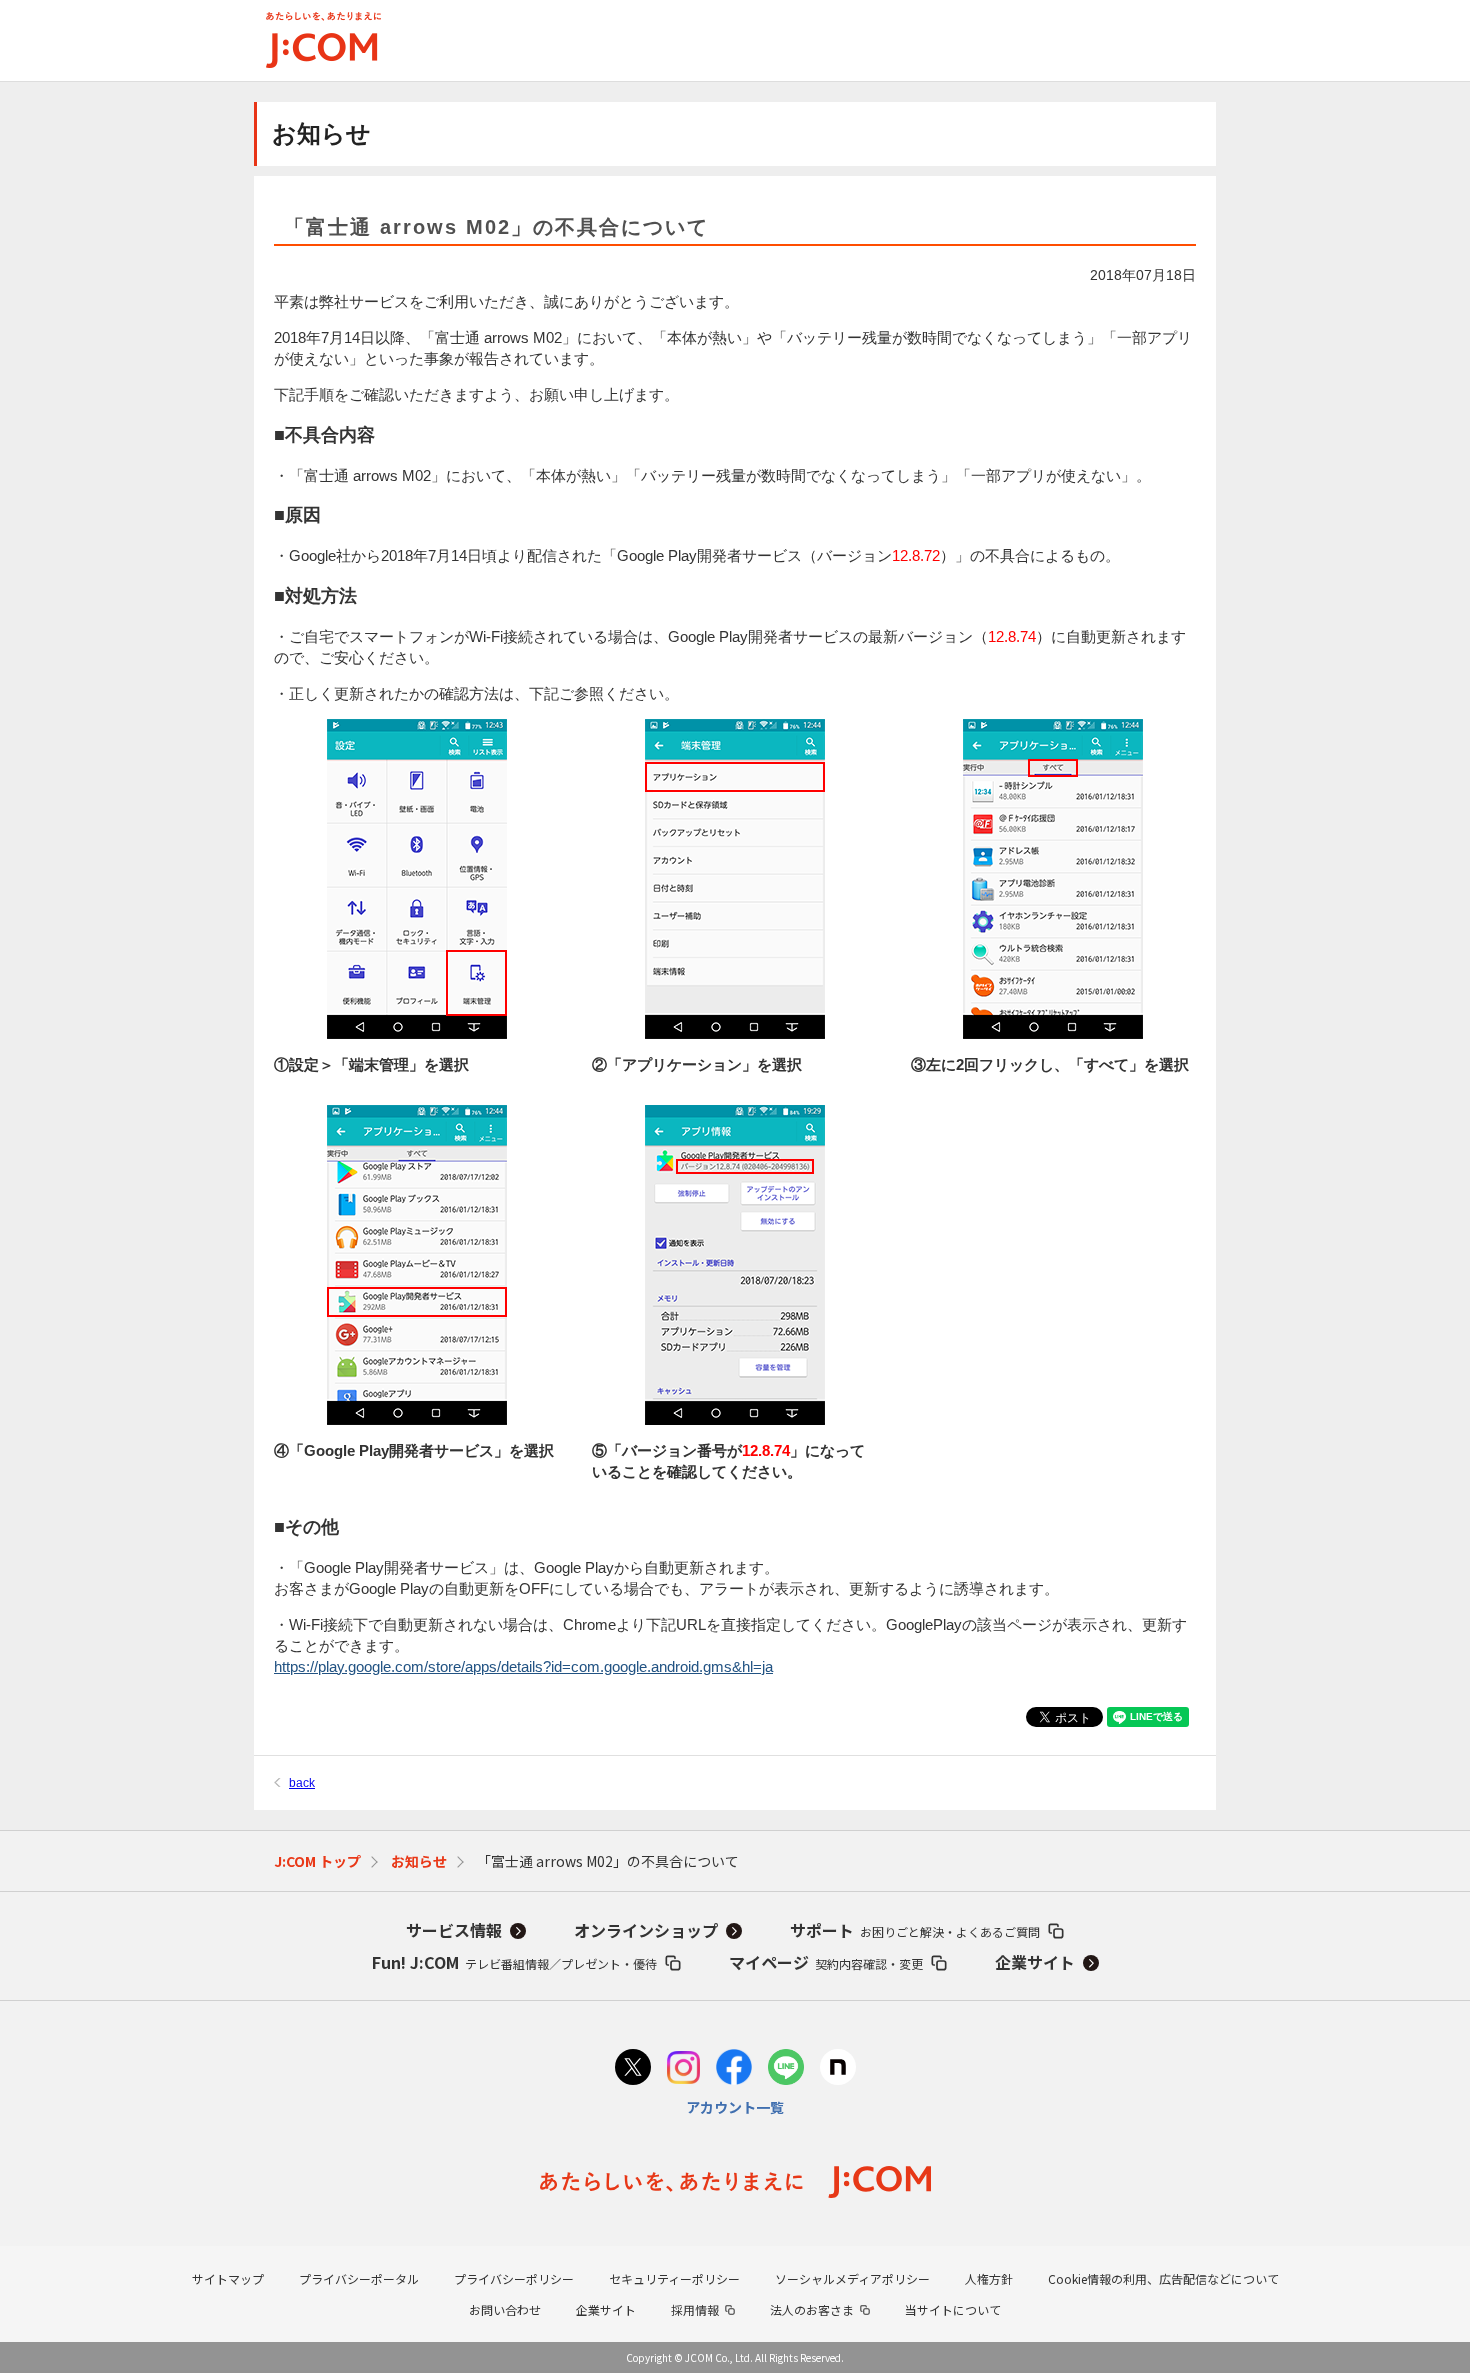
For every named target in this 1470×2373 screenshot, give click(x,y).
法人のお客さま (812, 2309)
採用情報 (695, 2309)
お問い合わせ (505, 2309)
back (302, 1783)
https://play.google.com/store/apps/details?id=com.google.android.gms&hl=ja (523, 1666)
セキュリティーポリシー (674, 2278)
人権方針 (989, 2278)
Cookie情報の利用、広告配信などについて (1163, 2278)
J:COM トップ (317, 1861)
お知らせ (419, 1861)
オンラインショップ (646, 1930)
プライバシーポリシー (514, 2278)
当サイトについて (953, 2309)
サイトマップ (228, 2278)
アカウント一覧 (735, 2107)
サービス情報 (454, 1930)
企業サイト (1035, 1962)
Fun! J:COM (514, 1962)
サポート (915, 1930)
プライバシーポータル (359, 2278)
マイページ (826, 1962)
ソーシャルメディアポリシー (852, 2278)
